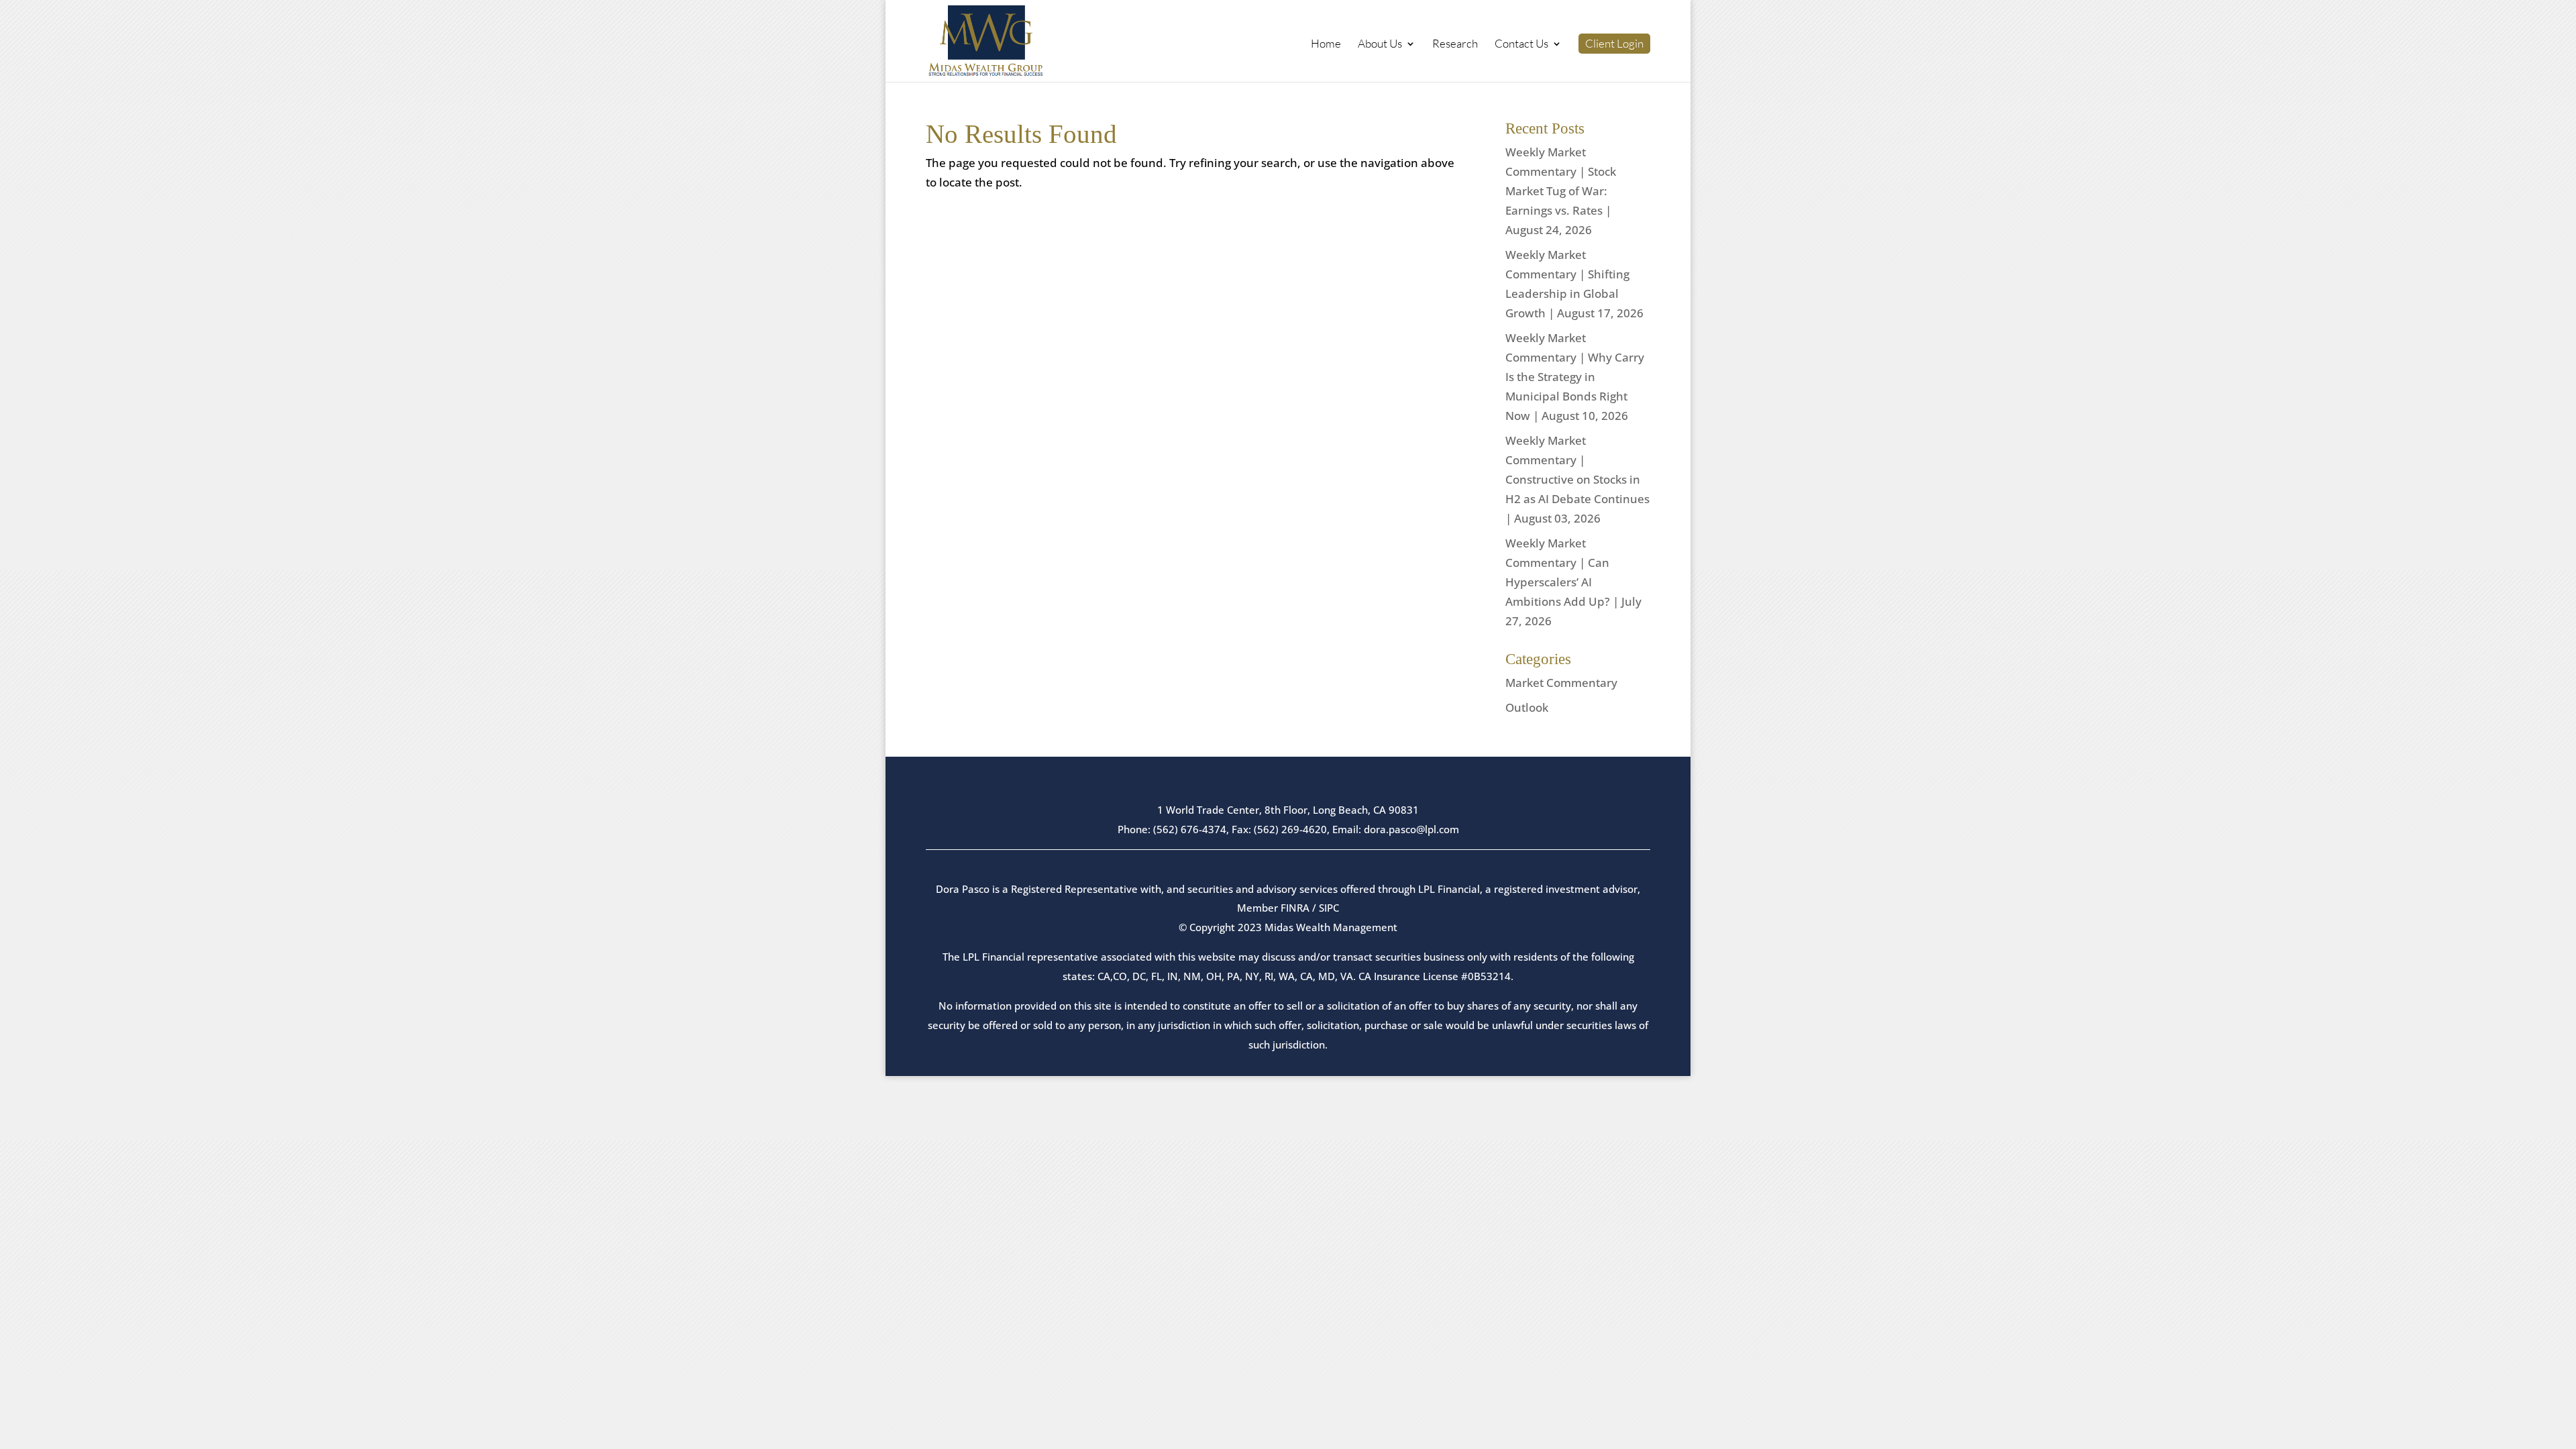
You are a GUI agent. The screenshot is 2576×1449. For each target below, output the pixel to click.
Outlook (1527, 707)
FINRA (1295, 908)
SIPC (1329, 908)
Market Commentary (1561, 683)
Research (1455, 45)
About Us (1380, 45)
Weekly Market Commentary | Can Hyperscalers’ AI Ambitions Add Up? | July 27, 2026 (1573, 582)
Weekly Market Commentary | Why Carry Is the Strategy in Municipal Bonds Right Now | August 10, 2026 (1575, 377)
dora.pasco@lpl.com (1411, 829)
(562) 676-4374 (1190, 829)
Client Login (1614, 44)
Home (1326, 45)
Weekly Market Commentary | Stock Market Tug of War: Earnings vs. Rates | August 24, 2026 (1561, 191)
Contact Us (1521, 45)
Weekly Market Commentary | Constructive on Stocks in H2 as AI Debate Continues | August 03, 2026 (1577, 479)
